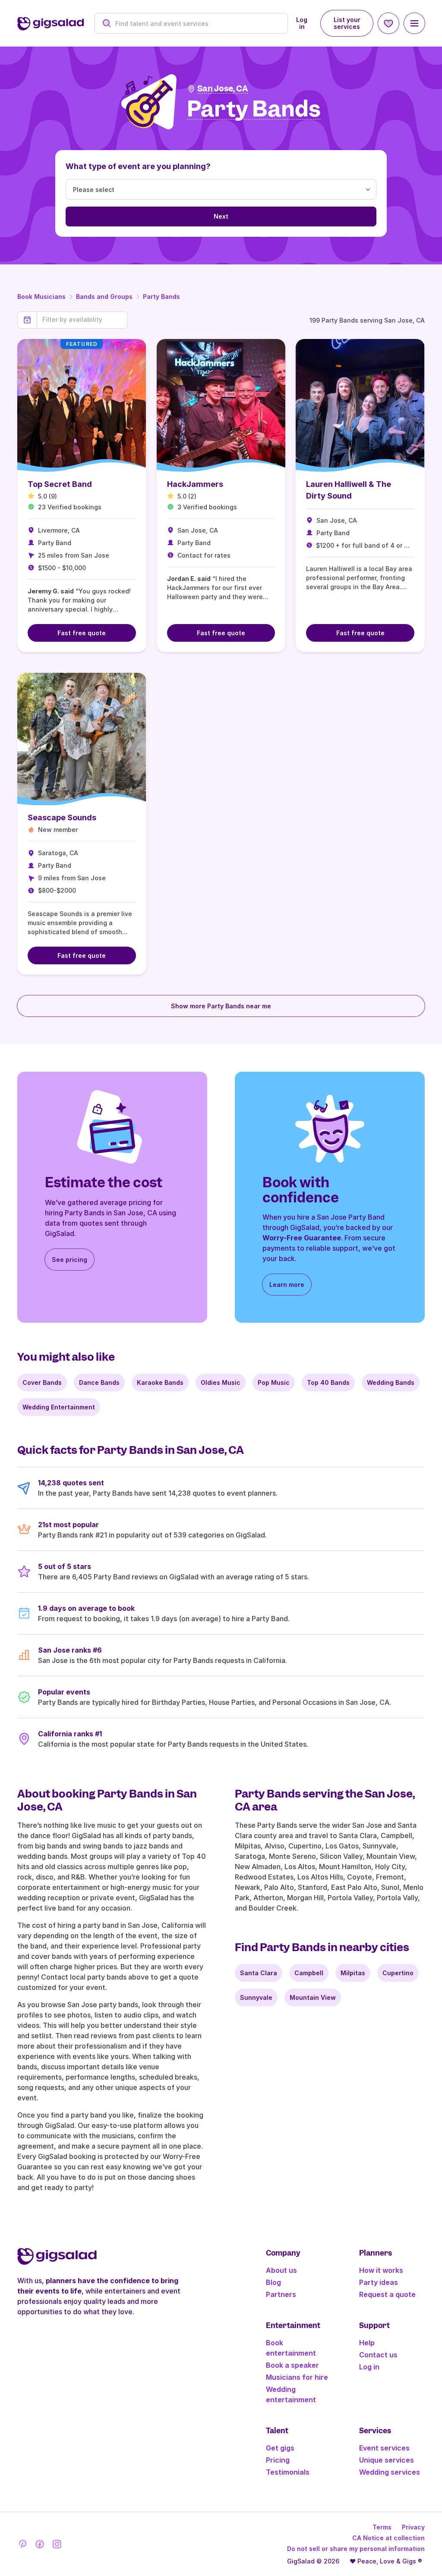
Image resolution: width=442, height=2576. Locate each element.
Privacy (413, 2527)
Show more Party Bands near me (221, 1006)
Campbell (309, 1973)
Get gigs (280, 2448)
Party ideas (379, 2282)
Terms (382, 2527)
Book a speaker (292, 2365)
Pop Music (274, 1382)
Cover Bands (42, 1382)
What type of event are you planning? (138, 166)
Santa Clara (259, 1973)
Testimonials (288, 2472)
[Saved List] (388, 23)
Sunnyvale (256, 1997)
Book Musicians (41, 297)
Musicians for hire (297, 2377)
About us (281, 2270)
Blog (273, 2282)
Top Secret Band (60, 484)
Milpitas (353, 1973)
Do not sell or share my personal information (356, 2549)
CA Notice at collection (388, 2538)
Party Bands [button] (254, 109)
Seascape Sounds (62, 817)
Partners (281, 2294)
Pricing (278, 2460)
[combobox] (196, 24)
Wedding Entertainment (59, 1407)
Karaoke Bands (160, 1382)
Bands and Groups (104, 297)
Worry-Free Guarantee (302, 1238)
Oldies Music (221, 1382)
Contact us (378, 2355)
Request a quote (387, 2294)
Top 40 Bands (328, 1382)
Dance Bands (99, 1382)
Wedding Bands (391, 1382)
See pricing (69, 1260)
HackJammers (195, 484)
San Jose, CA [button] (223, 89)
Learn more (287, 1285)
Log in (302, 23)
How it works (381, 2270)
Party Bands (161, 297)
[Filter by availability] (82, 320)
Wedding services (390, 2472)
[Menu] (414, 23)
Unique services (387, 2460)
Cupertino (398, 1973)
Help (367, 2343)
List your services (347, 23)
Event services (384, 2448)
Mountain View (313, 1997)
